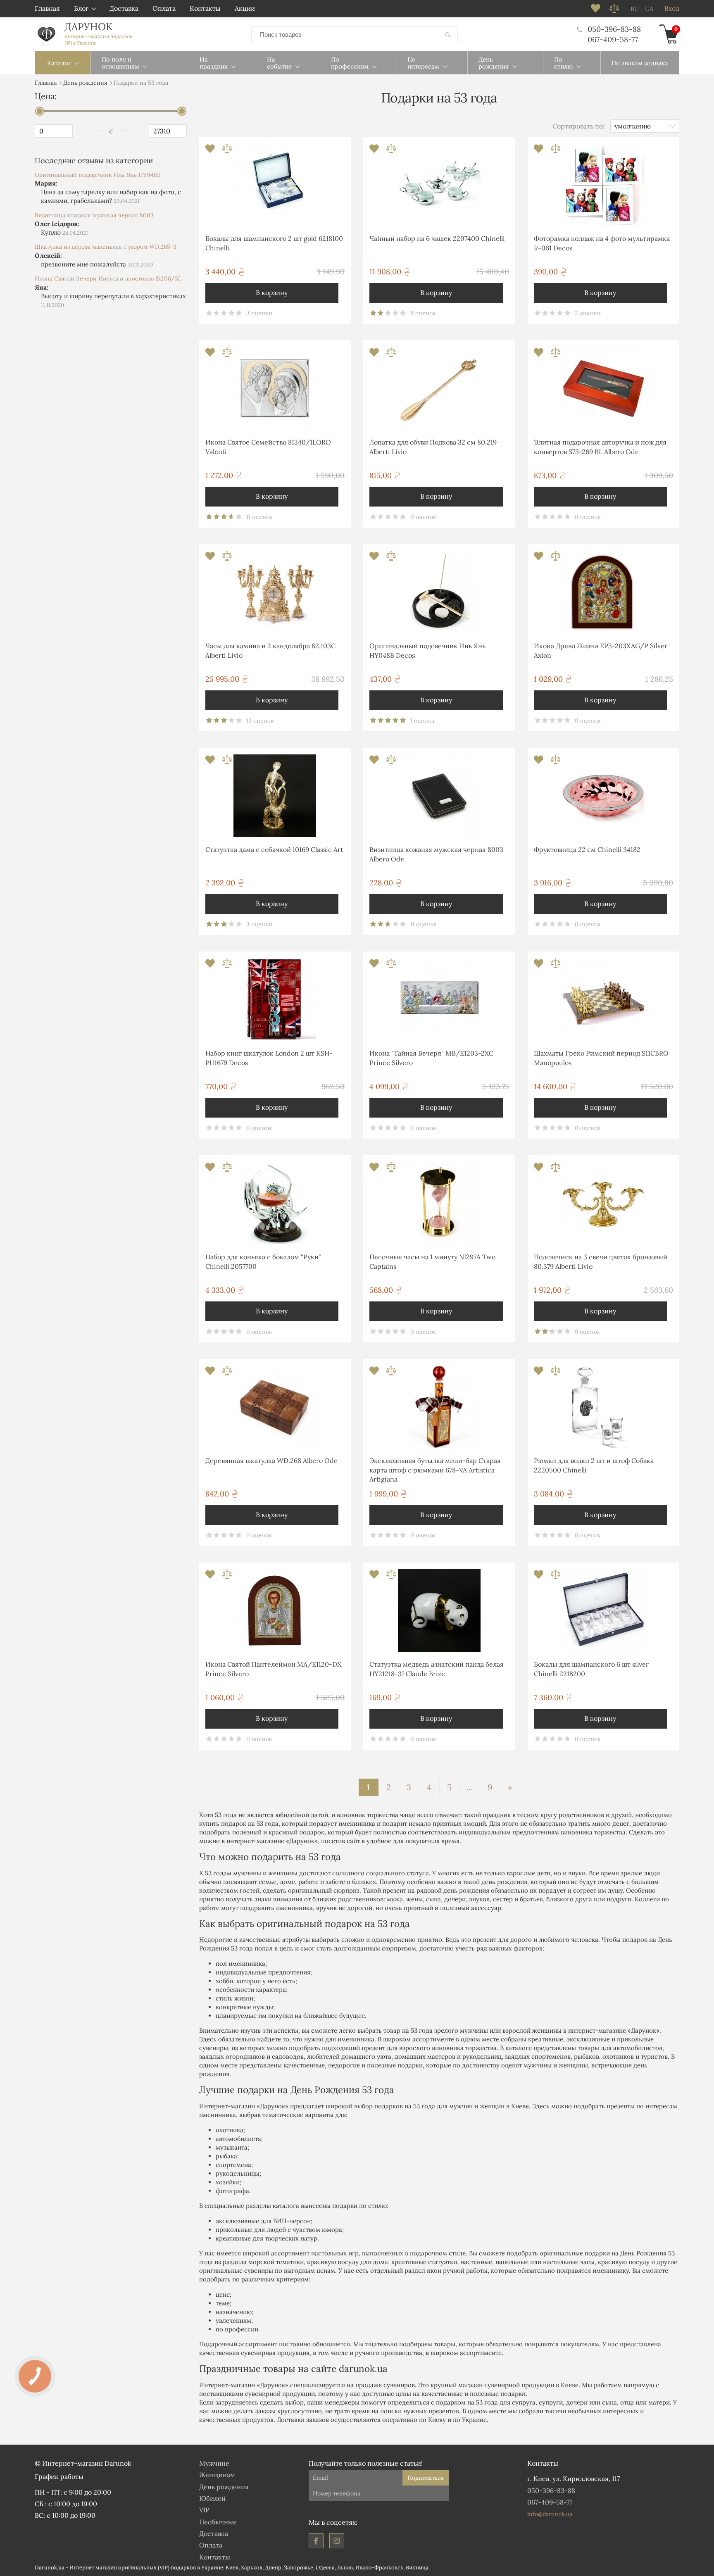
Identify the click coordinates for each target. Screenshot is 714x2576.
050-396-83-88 (614, 29)
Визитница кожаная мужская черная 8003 (94, 215)
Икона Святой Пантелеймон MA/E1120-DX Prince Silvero (273, 1669)
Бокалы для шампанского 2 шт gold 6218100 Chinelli (274, 243)
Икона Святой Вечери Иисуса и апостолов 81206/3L (108, 278)
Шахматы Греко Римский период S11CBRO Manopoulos (601, 1058)
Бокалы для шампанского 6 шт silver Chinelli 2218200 (591, 1669)
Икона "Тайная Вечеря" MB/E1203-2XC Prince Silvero (431, 1058)
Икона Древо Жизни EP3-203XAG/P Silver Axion (601, 650)
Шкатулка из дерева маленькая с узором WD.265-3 (106, 247)
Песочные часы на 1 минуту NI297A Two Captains (432, 1261)
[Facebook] (316, 2541)
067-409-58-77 (613, 39)
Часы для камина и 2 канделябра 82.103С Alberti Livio (270, 650)
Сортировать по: (578, 126)
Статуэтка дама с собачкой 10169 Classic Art (274, 849)
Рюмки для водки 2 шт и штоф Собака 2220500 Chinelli (594, 1465)
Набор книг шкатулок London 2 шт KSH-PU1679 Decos (269, 1058)
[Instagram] (337, 2541)
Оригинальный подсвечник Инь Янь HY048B (98, 175)
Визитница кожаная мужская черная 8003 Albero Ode (436, 854)
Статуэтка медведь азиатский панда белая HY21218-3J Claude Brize (437, 1669)
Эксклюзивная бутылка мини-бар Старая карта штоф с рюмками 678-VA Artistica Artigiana (435, 1470)
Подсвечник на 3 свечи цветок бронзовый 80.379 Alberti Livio (601, 1261)
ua (649, 9)
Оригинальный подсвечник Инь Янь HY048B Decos (427, 650)
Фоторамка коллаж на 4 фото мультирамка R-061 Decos (602, 243)
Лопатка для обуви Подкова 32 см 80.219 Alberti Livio (433, 447)
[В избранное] (211, 151)
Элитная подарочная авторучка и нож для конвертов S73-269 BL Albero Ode (600, 447)
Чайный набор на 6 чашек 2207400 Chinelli (437, 238)
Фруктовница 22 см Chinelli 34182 (587, 849)
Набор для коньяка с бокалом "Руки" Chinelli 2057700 (263, 1261)
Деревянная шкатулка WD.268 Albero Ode (271, 1460)
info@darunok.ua (550, 2514)
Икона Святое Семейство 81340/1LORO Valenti (268, 447)
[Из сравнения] (227, 151)
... (470, 1787)
